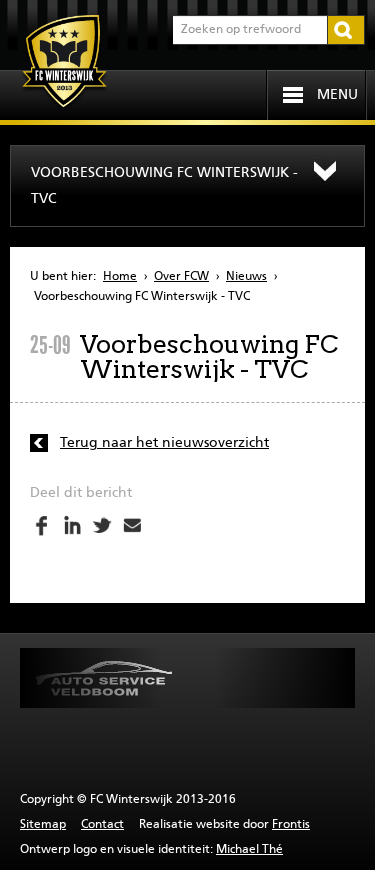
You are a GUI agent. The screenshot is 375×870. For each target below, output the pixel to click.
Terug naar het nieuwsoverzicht (164, 443)
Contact (102, 825)
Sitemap (43, 825)
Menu (337, 95)
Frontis (291, 825)
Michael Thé (249, 850)
